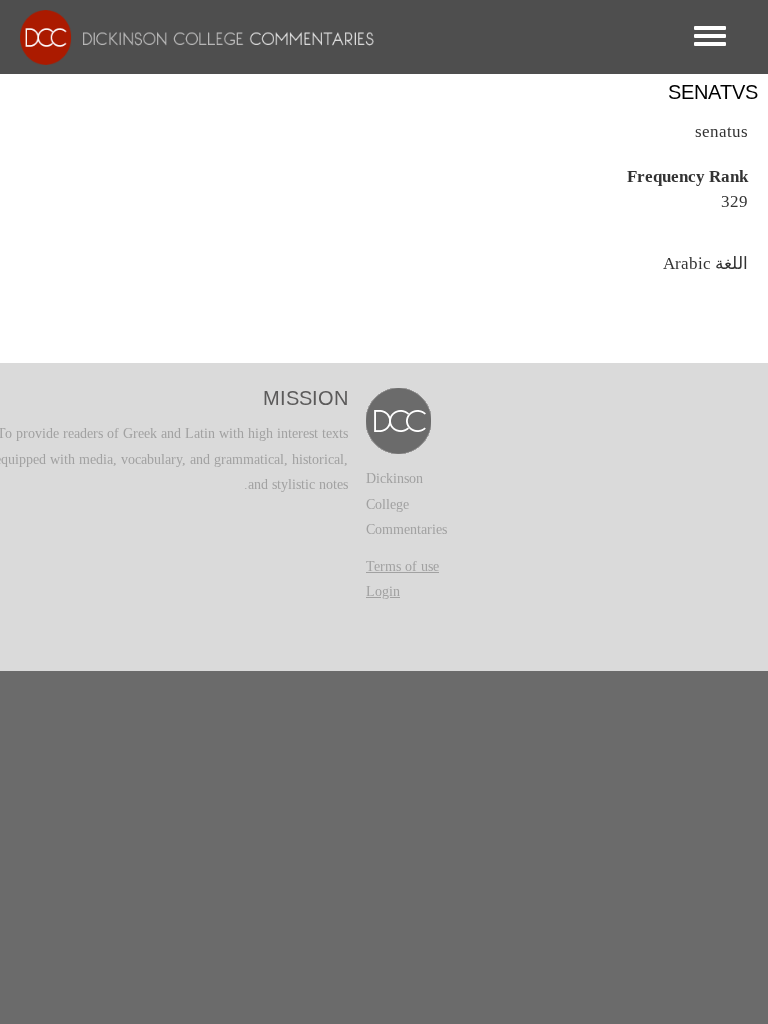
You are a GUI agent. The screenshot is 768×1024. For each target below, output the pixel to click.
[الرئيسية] (187, 36)
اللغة (731, 263)
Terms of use (402, 566)
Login (383, 591)
